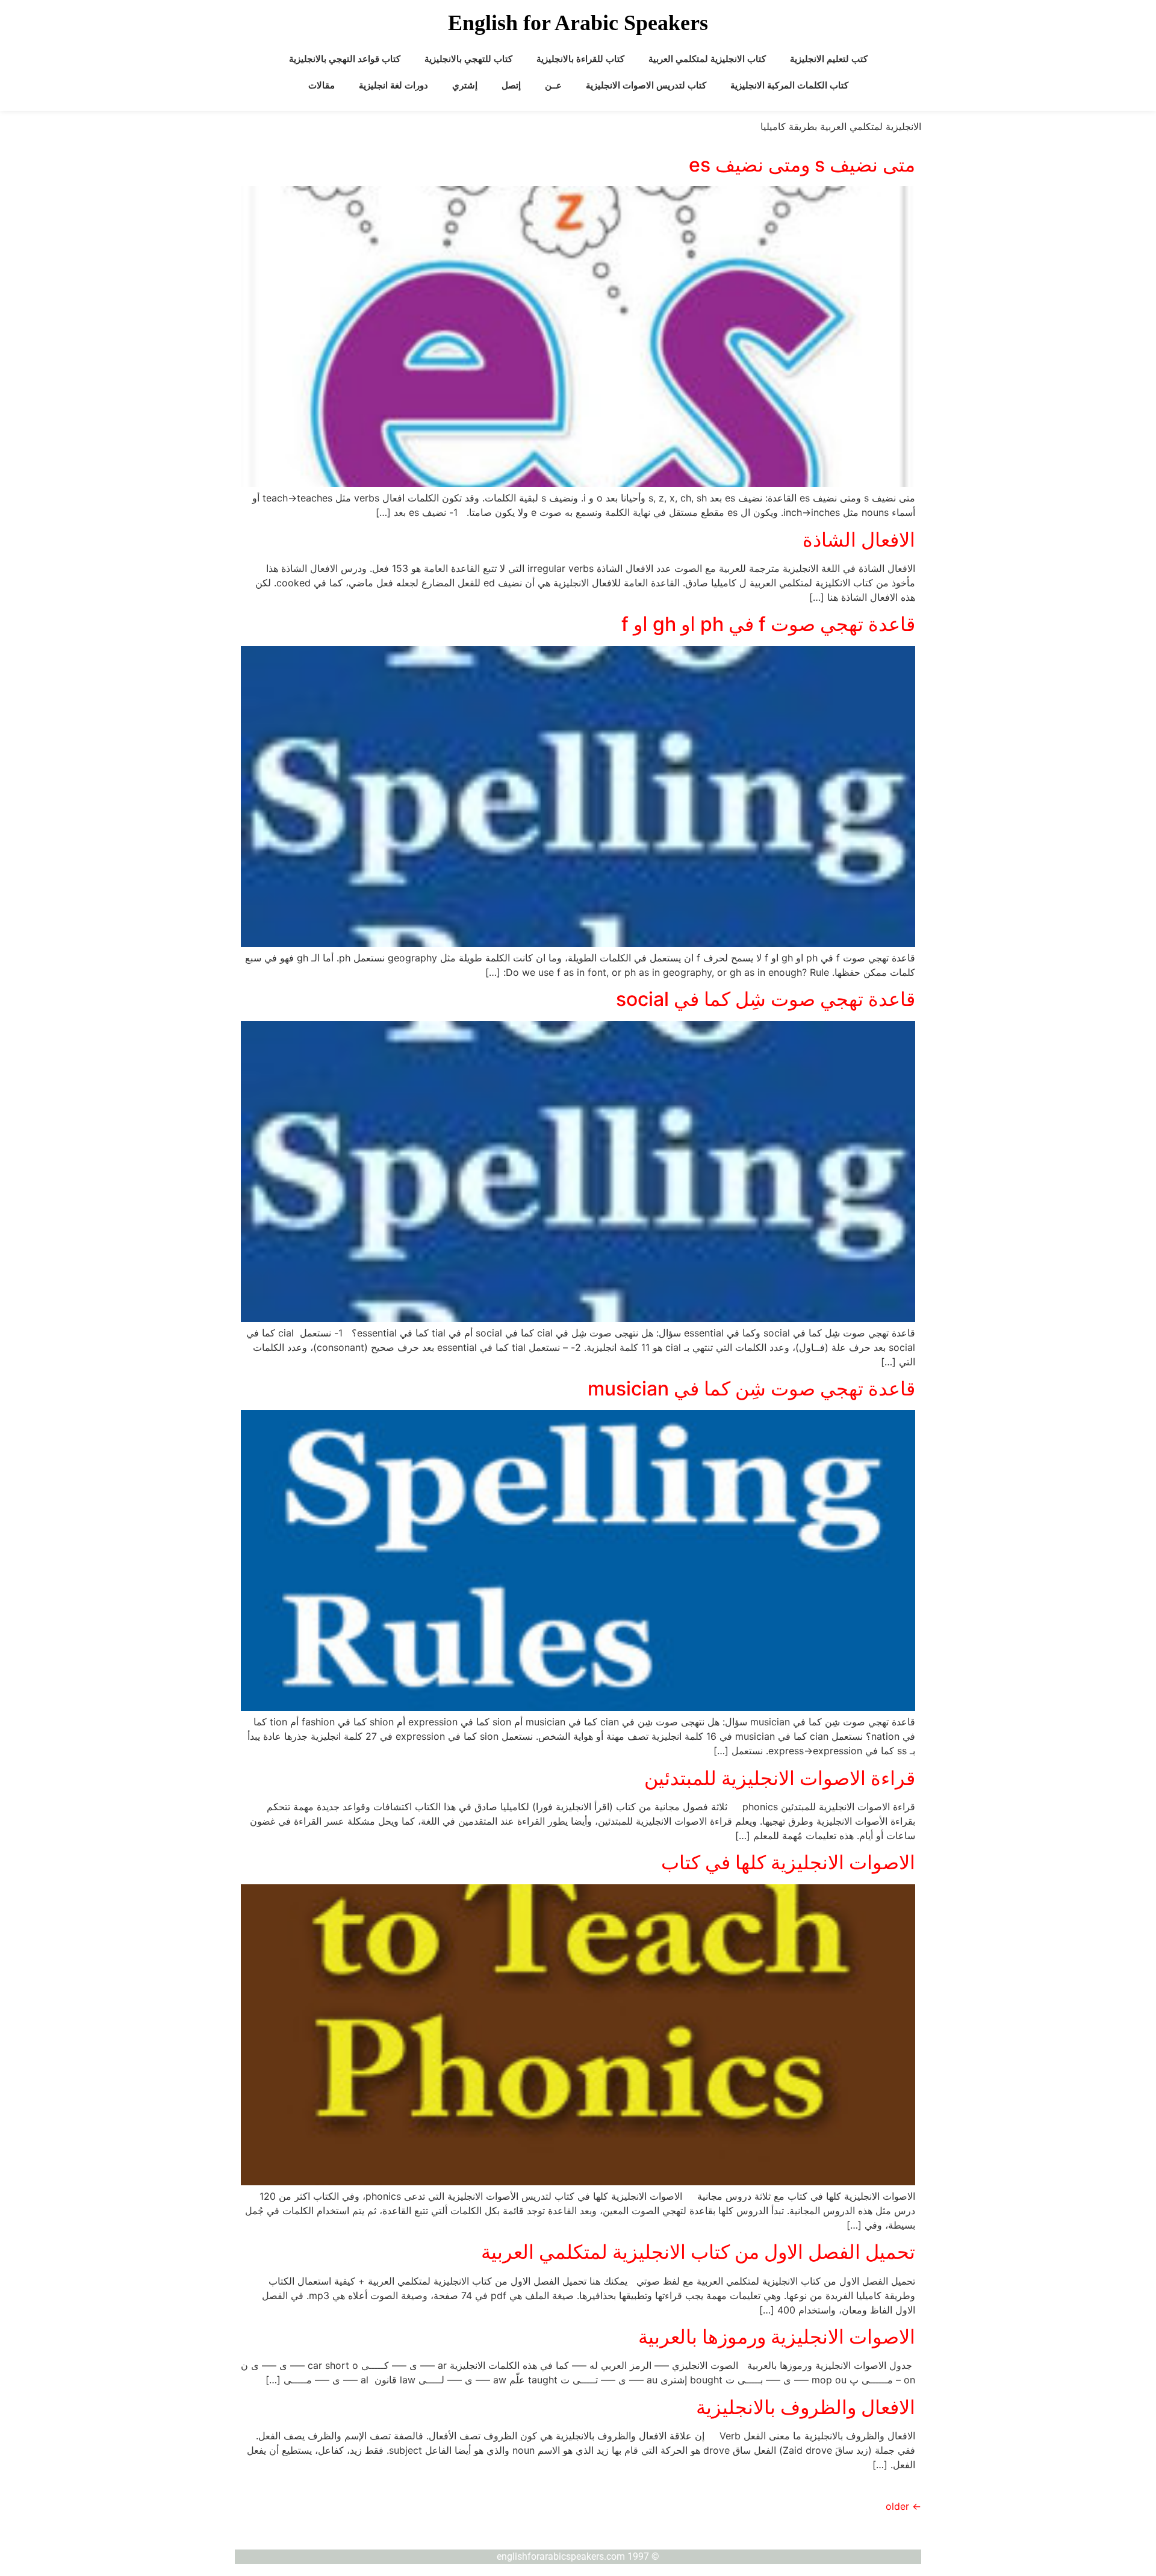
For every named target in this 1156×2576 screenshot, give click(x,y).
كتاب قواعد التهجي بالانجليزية (345, 59)
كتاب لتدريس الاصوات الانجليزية (646, 85)
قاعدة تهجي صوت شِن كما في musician (751, 1389)
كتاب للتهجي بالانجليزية (468, 59)
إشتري (465, 85)
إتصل (511, 85)
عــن (553, 85)
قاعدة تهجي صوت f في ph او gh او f (768, 624)
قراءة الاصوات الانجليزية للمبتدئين (780, 1778)
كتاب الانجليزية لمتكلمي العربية (707, 59)
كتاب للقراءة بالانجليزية (580, 59)
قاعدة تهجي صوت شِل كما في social (766, 999)
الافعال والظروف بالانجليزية (806, 2407)
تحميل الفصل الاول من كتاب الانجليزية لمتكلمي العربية (698, 2252)
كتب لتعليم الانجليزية (829, 59)
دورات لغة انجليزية (393, 85)
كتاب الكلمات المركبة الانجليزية (789, 85)
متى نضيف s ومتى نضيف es (802, 165)
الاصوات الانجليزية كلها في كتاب (788, 1862)
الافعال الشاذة (859, 540)
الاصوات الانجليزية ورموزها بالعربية (777, 2337)
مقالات (322, 85)
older (903, 2506)
